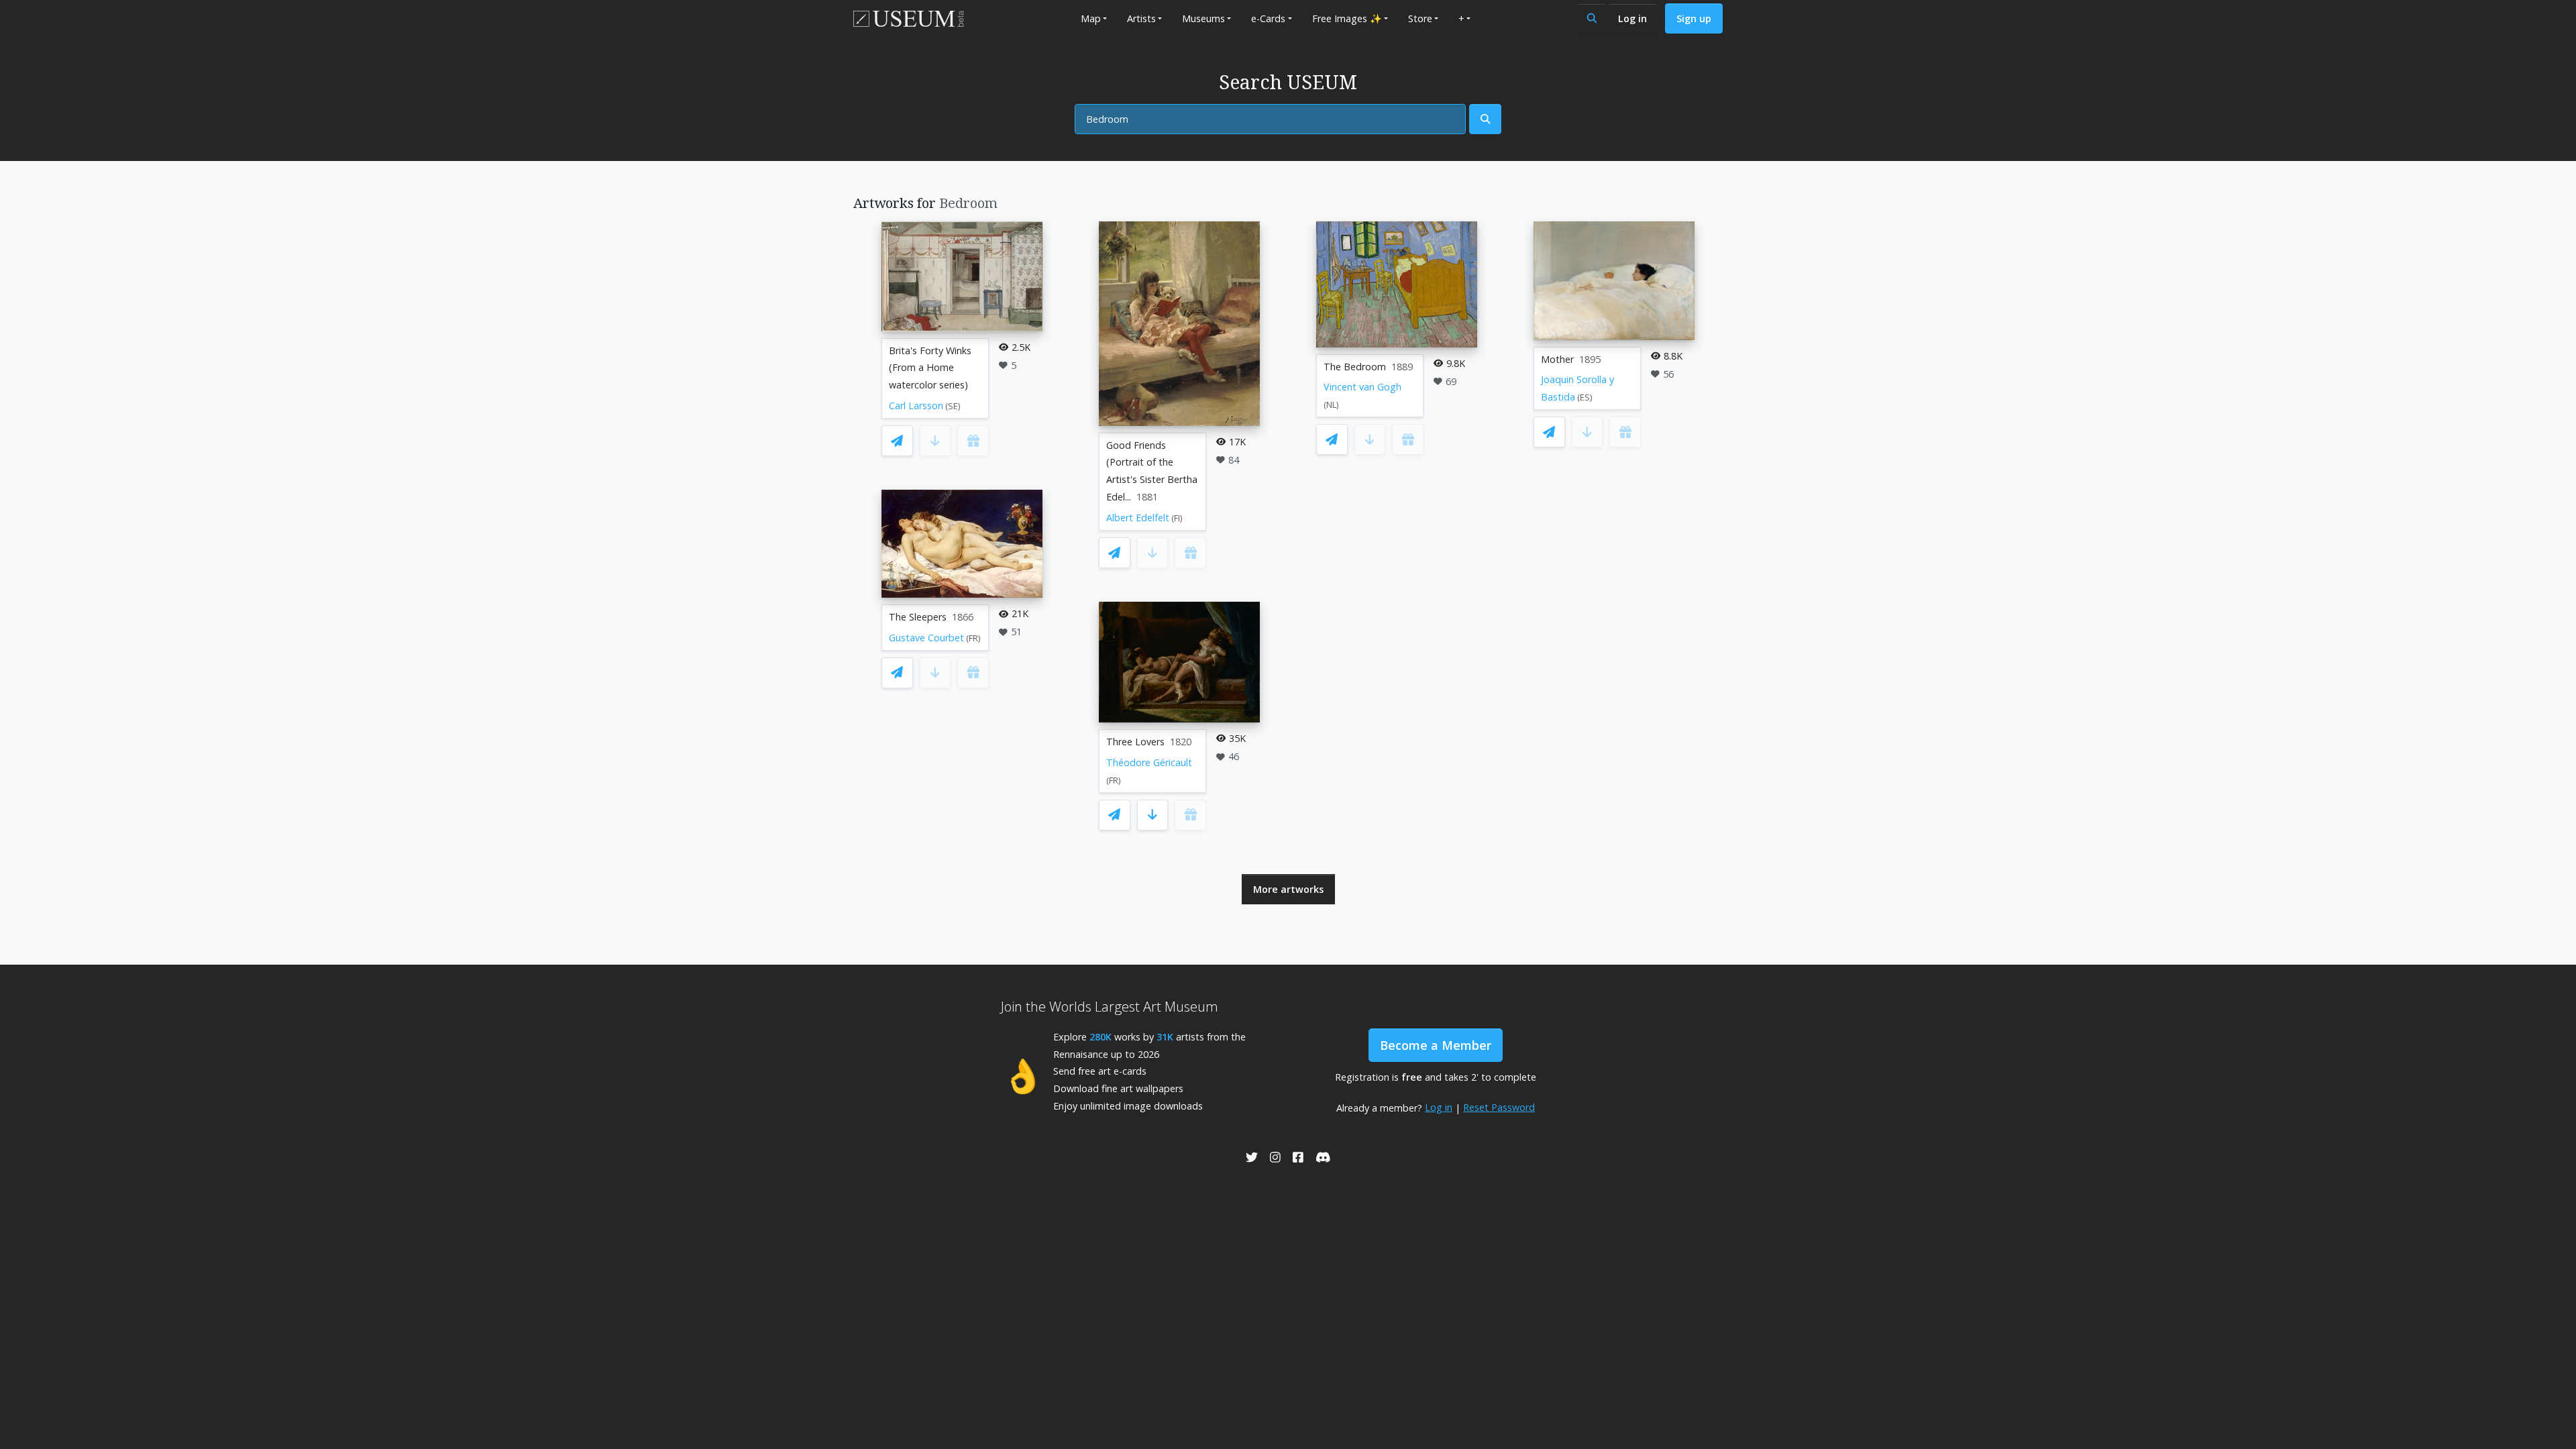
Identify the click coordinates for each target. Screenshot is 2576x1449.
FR (973, 638)
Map (1091, 18)
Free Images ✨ (1347, 18)
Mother (1557, 359)
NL (1331, 405)
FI (1177, 518)
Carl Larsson (916, 406)
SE (953, 406)
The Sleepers (918, 617)
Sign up (1694, 18)
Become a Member (1436, 1045)
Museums (1203, 18)
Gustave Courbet (926, 638)
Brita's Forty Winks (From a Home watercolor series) (930, 368)
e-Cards (1268, 18)
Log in (1632, 18)
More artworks (1288, 889)
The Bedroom (1355, 367)
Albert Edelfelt (1138, 518)
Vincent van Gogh (1362, 387)
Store (1420, 18)
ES (1585, 397)
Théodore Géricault (1149, 762)
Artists (1141, 18)
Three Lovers (1135, 742)
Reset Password (1499, 1107)
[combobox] (1270, 119)
